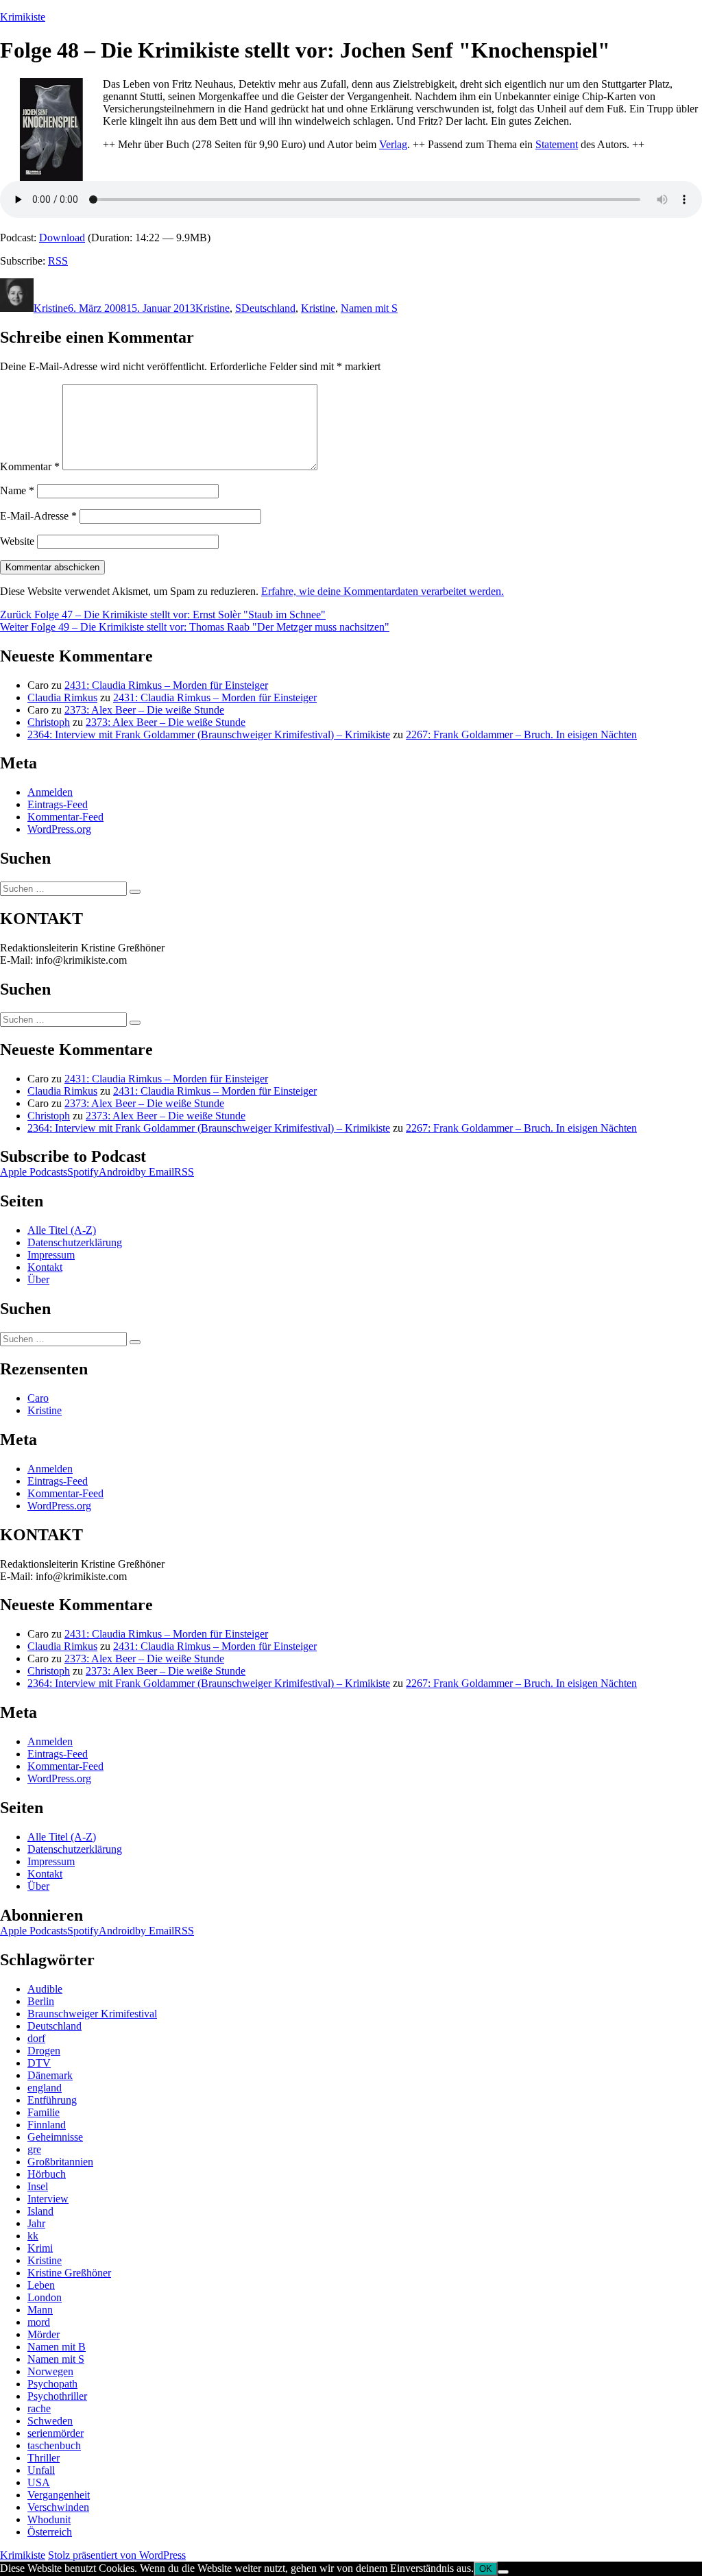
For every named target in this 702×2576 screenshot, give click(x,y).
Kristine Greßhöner (69, 2273)
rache (39, 2408)
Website (17, 541)
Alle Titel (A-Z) (62, 1230)
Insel (38, 2186)
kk (33, 2236)
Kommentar (30, 466)
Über (38, 1279)
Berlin (41, 2001)
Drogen (44, 2051)
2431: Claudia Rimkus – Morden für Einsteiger (166, 685)
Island (40, 2211)
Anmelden (50, 792)
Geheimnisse (55, 2137)
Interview (48, 2199)
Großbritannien (60, 2162)
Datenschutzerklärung (75, 1242)
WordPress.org (59, 829)
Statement (557, 144)
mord (39, 2322)
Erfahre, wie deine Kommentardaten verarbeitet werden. (383, 591)
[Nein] (503, 2572)
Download (62, 238)
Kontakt (45, 1267)
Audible (45, 1989)
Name (17, 490)
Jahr (36, 2223)
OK (486, 2569)
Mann (40, 2310)
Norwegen (50, 2371)
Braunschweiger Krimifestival (92, 2014)
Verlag (393, 144)
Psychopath (52, 2384)
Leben (41, 2285)
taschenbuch (54, 2445)
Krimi (40, 2248)
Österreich (50, 2532)
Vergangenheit (59, 2495)
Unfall (41, 2470)
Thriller (44, 2458)
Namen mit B (57, 2347)
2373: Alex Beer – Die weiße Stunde (144, 710)
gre (34, 2149)
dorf (36, 2038)
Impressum (51, 1255)
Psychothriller (57, 2396)
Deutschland (268, 308)
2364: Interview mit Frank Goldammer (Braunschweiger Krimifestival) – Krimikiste (209, 734)
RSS (58, 261)
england (45, 2088)
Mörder (44, 2334)
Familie (44, 2112)
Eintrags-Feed (58, 804)
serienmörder (56, 2433)
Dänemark (50, 2075)
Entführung (52, 2100)
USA (39, 2482)
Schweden (50, 2421)
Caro (38, 1398)
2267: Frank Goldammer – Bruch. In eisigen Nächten (521, 734)
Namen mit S (369, 308)
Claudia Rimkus (62, 697)
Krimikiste (23, 17)
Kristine (51, 308)
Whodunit (49, 2519)
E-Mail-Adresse (38, 516)
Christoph (49, 722)
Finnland (47, 2125)
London (45, 2297)
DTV (39, 2063)
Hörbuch (47, 2174)
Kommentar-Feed (65, 817)
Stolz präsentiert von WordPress (117, 2555)
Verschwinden (58, 2507)
